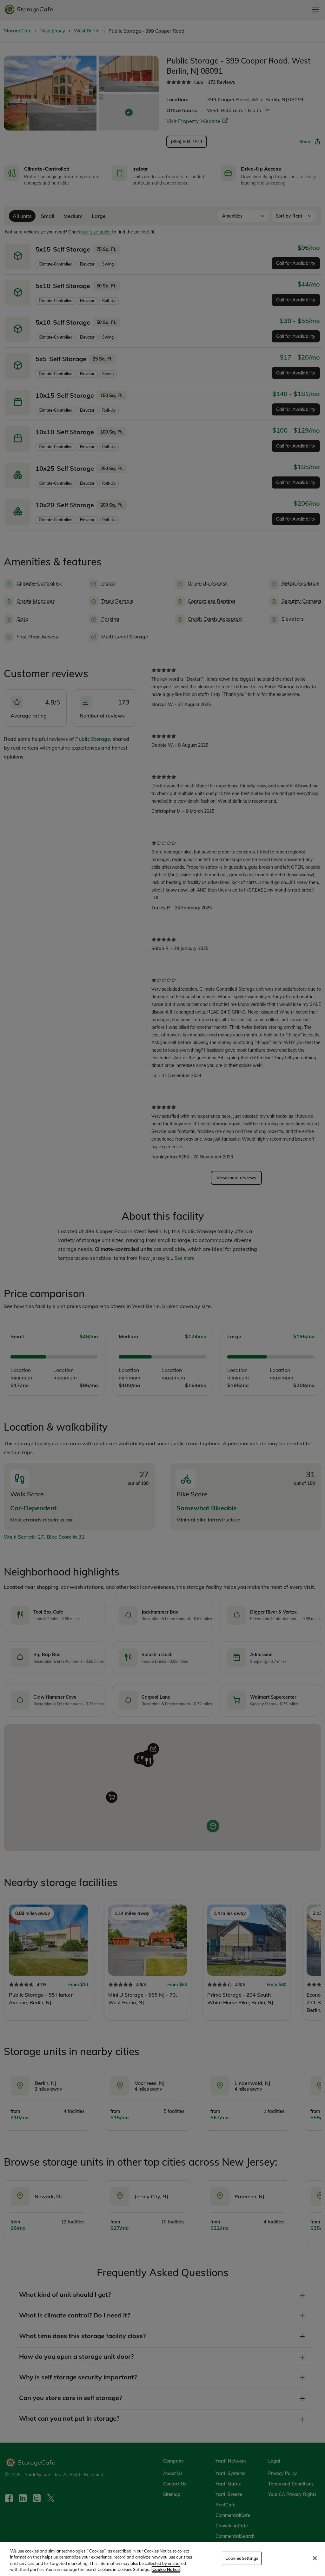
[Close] (315, 2558)
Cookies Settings (242, 2558)
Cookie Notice (166, 2569)
